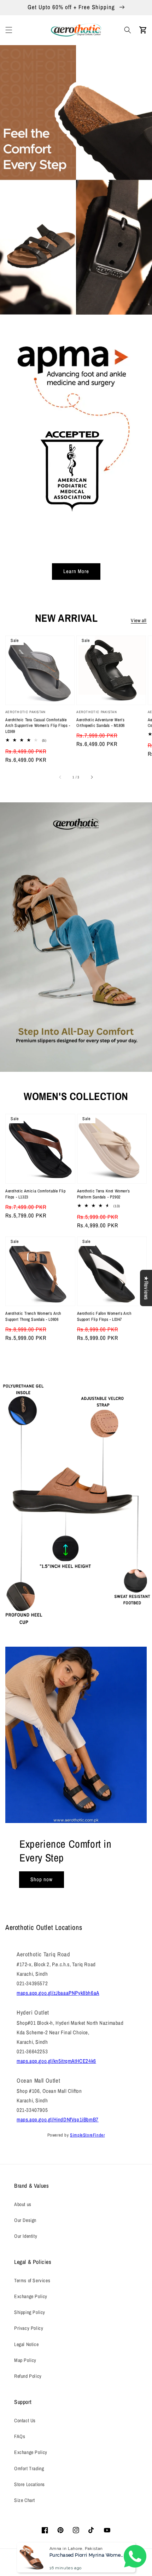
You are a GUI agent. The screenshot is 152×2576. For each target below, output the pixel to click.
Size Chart (25, 2500)
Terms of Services (32, 2280)
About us (23, 2204)
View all (139, 620)
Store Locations (30, 2484)
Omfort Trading (29, 2468)
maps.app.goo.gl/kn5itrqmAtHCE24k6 (56, 2061)
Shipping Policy (30, 2312)
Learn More (76, 571)
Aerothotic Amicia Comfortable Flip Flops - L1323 (35, 1194)
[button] (9, 30)
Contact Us (25, 2420)
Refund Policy (28, 2376)
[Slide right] (92, 777)
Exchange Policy (31, 2296)
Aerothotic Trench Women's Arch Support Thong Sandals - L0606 (33, 1316)
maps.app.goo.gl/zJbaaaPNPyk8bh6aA (58, 1993)
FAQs (20, 2436)
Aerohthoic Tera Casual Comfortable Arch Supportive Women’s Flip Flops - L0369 (38, 726)
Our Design (25, 2220)
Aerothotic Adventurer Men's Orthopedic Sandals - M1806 (101, 723)
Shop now (42, 1879)
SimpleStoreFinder (87, 2135)
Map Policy (25, 2360)
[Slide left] (60, 777)
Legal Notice (26, 2344)
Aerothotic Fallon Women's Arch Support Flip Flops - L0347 (104, 1316)
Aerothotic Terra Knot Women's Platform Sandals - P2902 (104, 1194)
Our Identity (26, 2236)
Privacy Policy (29, 2328)
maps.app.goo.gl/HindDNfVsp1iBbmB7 (58, 2119)
